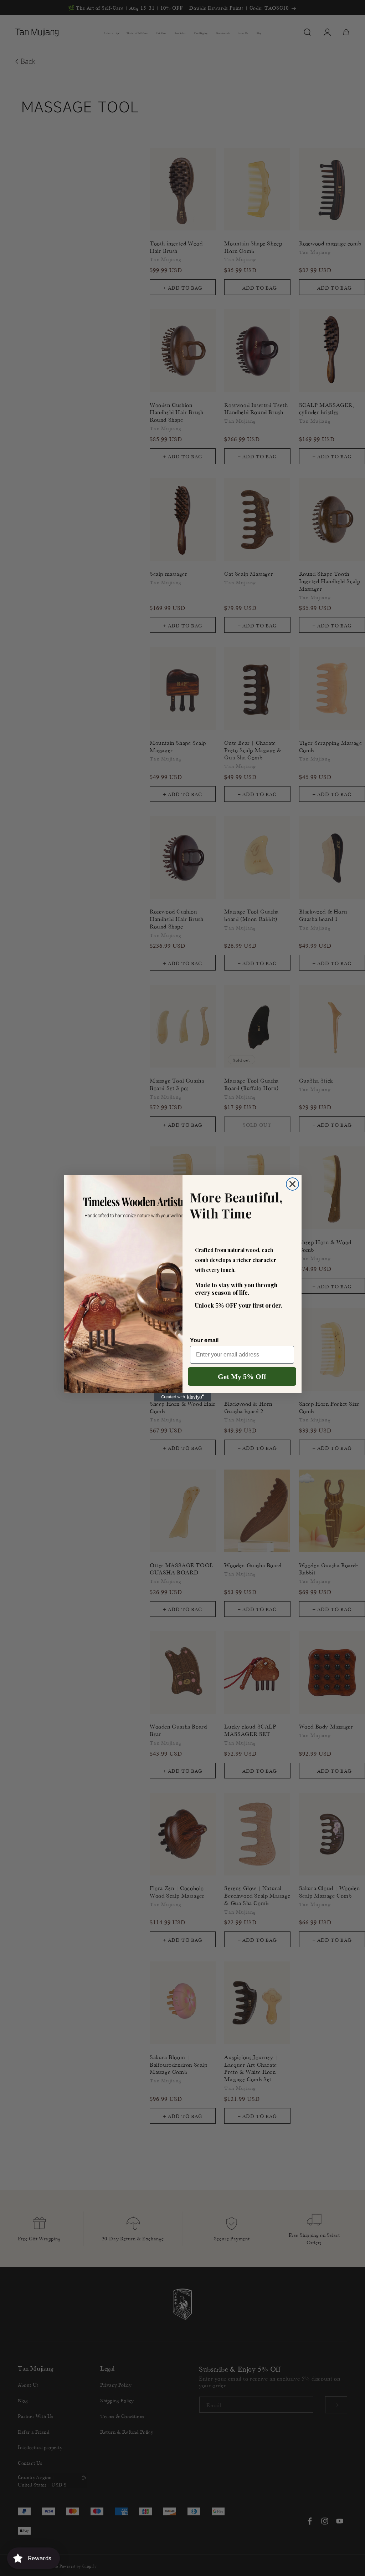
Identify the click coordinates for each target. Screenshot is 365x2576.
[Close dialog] (292, 1184)
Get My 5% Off (242, 1376)
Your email (204, 1340)
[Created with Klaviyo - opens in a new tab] (182, 1397)
